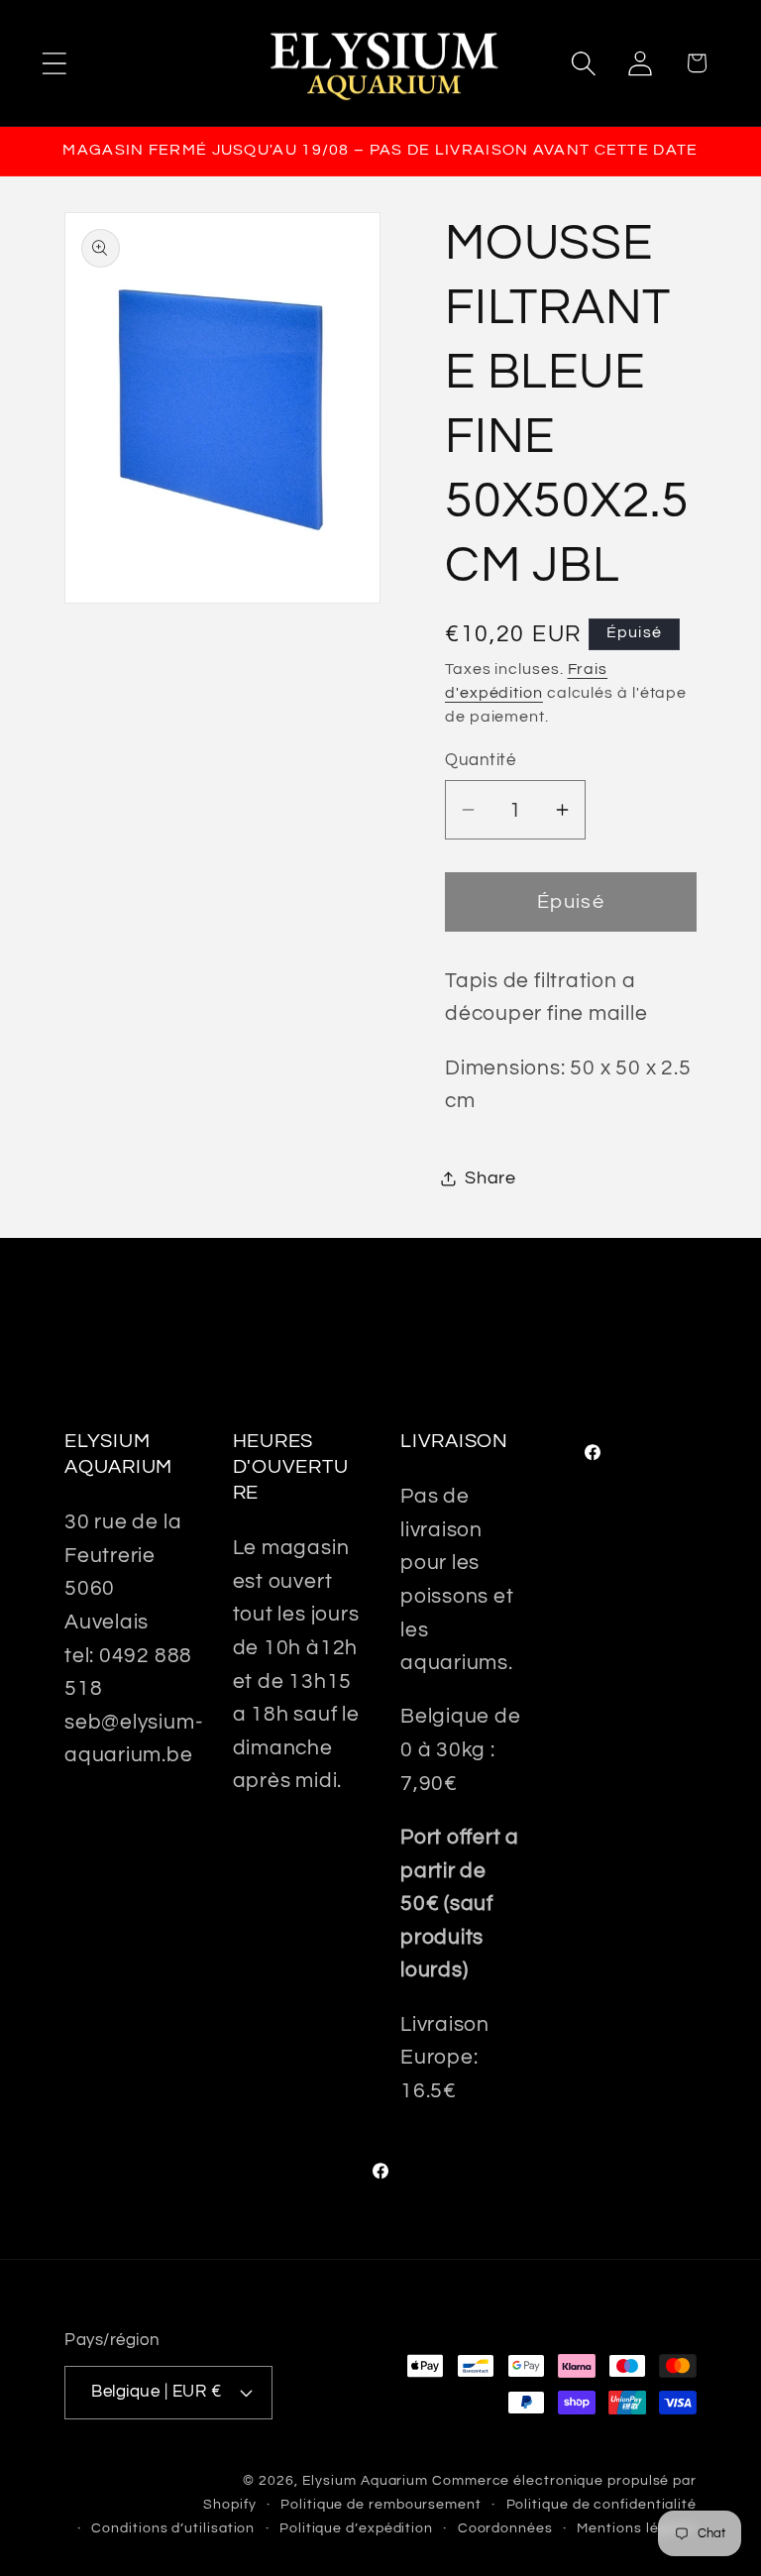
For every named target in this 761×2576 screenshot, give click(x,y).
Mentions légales (637, 2528)
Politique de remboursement (381, 2504)
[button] (54, 63)
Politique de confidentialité (601, 2504)
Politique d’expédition (356, 2528)
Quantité (480, 760)
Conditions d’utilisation (173, 2528)
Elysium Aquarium (366, 2480)
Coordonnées (505, 2528)
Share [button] (490, 1178)
